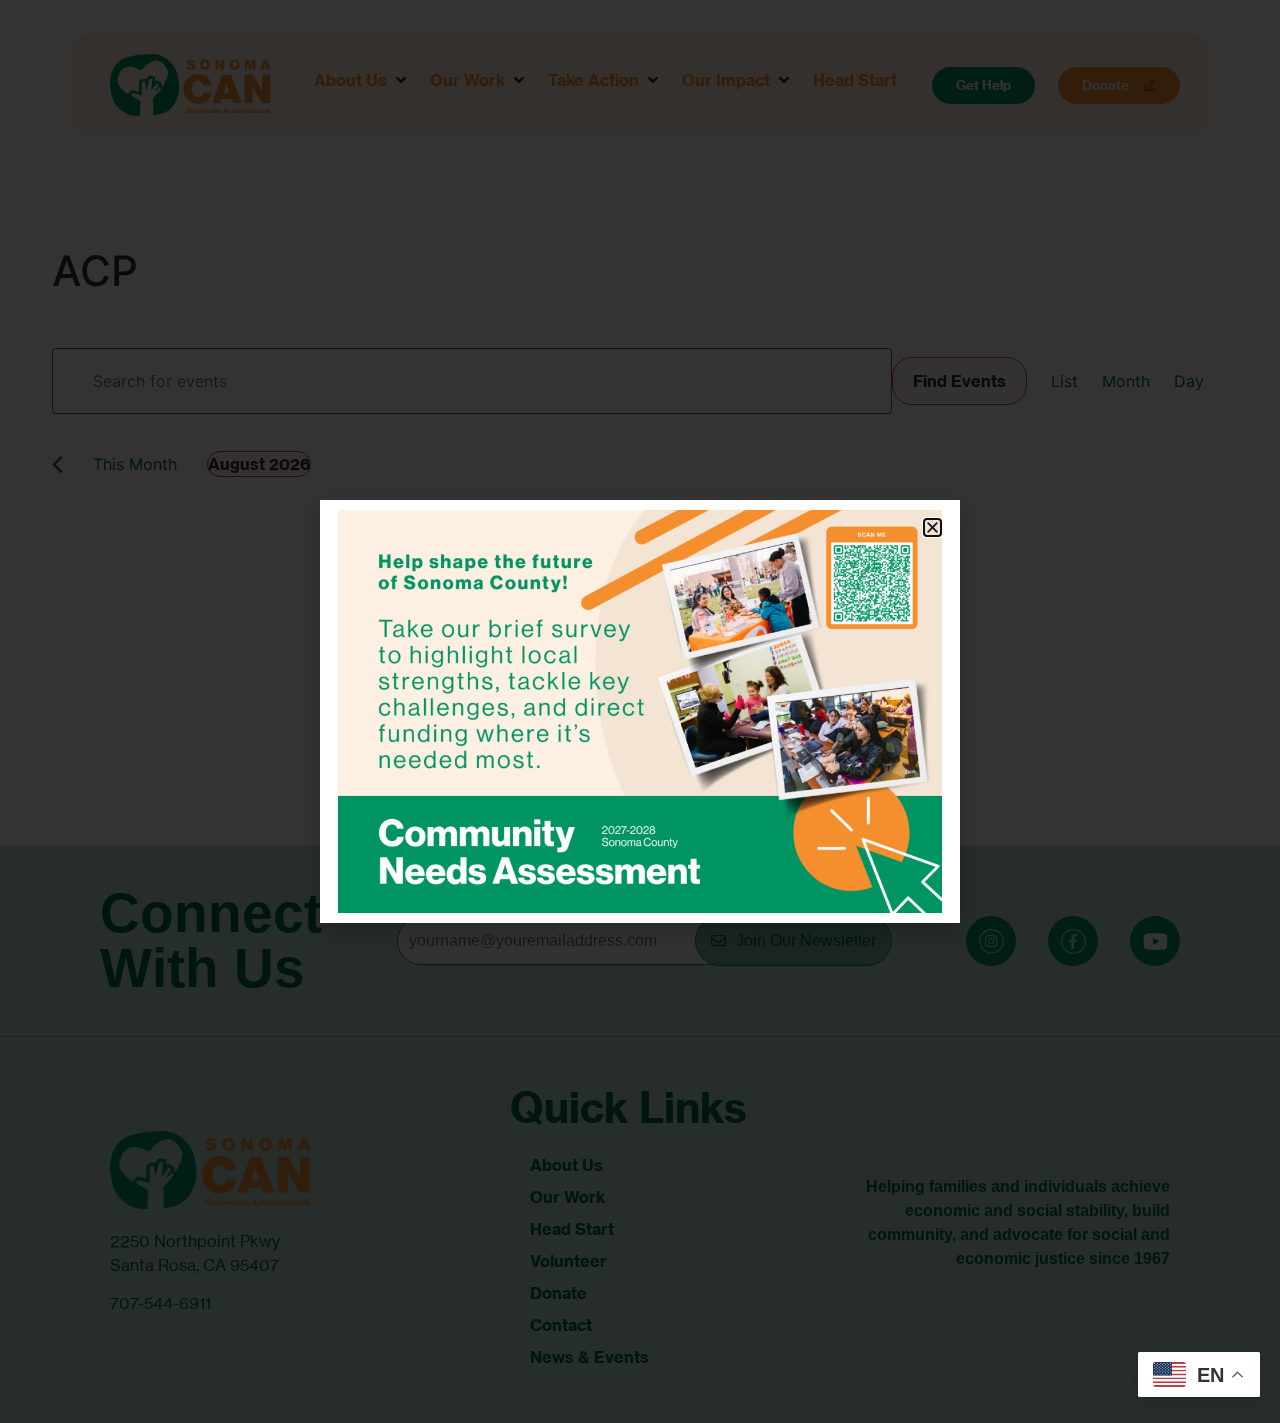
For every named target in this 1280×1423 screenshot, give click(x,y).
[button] (932, 527)
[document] (640, 711)
